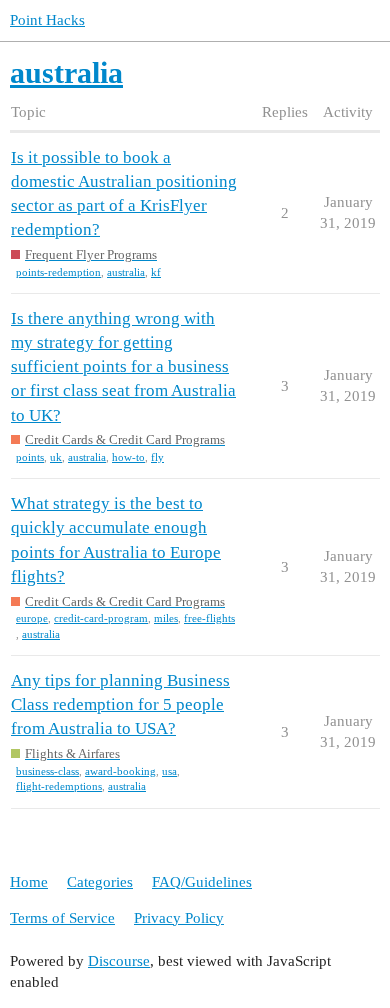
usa (169, 771)
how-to (128, 457)
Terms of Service (62, 918)
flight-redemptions (59, 786)
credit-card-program (101, 618)
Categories (100, 882)
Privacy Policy (179, 918)
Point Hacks (47, 20)
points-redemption (58, 272)
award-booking (120, 771)
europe (32, 618)
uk (56, 457)
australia (126, 272)
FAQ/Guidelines (202, 882)
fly (157, 457)
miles (166, 618)
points (30, 457)
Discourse (119, 961)
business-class (47, 771)
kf (156, 272)
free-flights (209, 618)
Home (29, 882)
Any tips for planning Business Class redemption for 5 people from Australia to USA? (120, 704)
